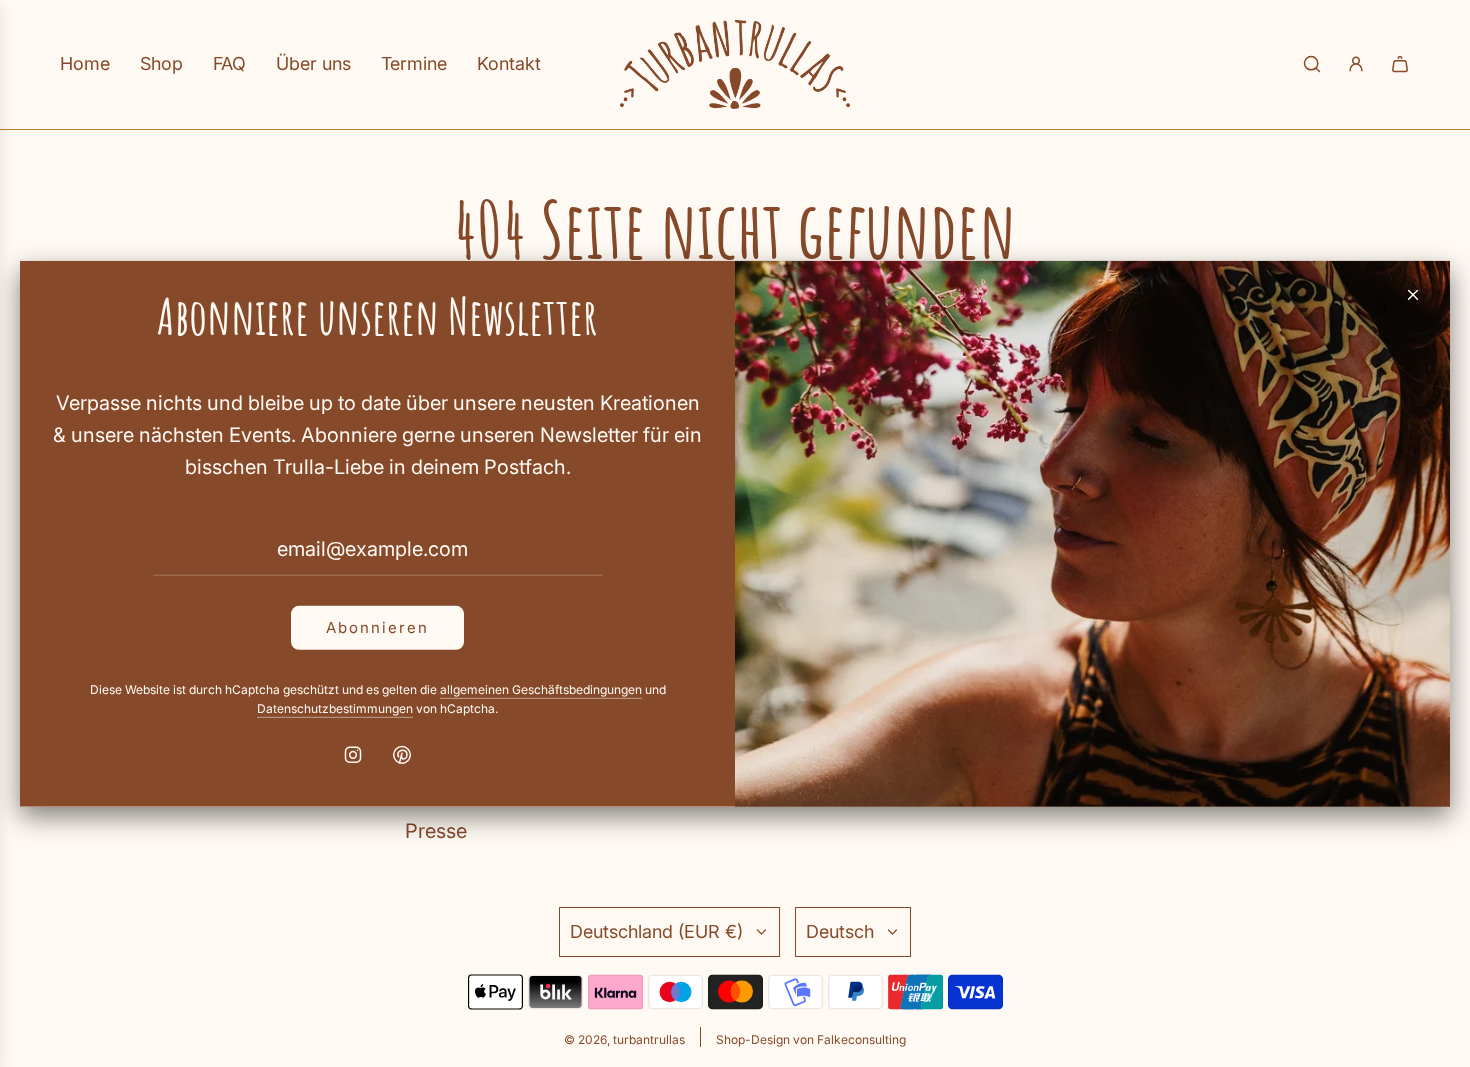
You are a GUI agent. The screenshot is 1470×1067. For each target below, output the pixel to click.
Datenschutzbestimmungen (335, 708)
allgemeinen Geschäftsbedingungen (541, 688)
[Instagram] (353, 755)
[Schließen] (1413, 294)
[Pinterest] (402, 755)
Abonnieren (377, 626)
